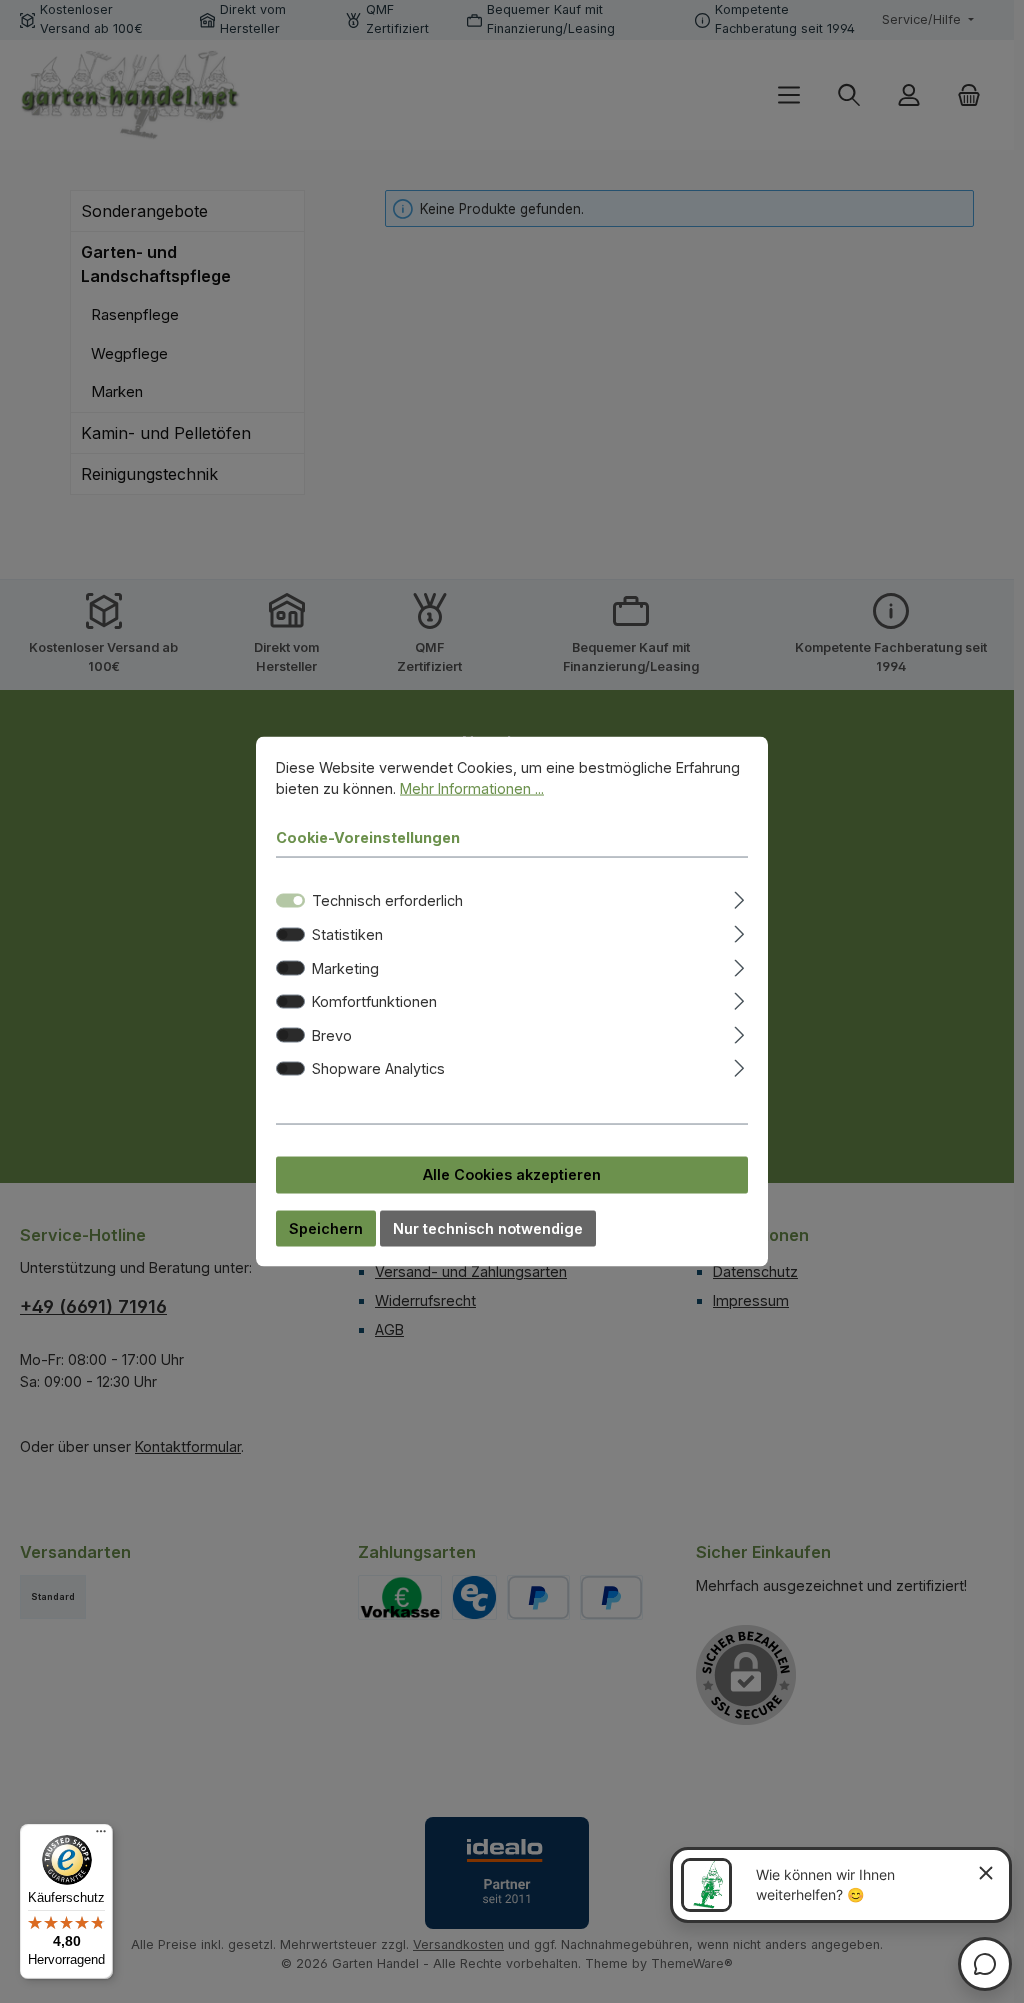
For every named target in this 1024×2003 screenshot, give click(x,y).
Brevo (332, 1034)
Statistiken (347, 934)
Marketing (345, 967)
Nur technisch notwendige (488, 1227)
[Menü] (101, 1836)
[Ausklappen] (739, 897)
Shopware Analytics (378, 1068)
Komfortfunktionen (374, 1001)
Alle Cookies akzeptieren (512, 1174)
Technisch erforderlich (387, 900)
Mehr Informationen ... (472, 788)
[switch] (290, 934)
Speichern (326, 1227)
